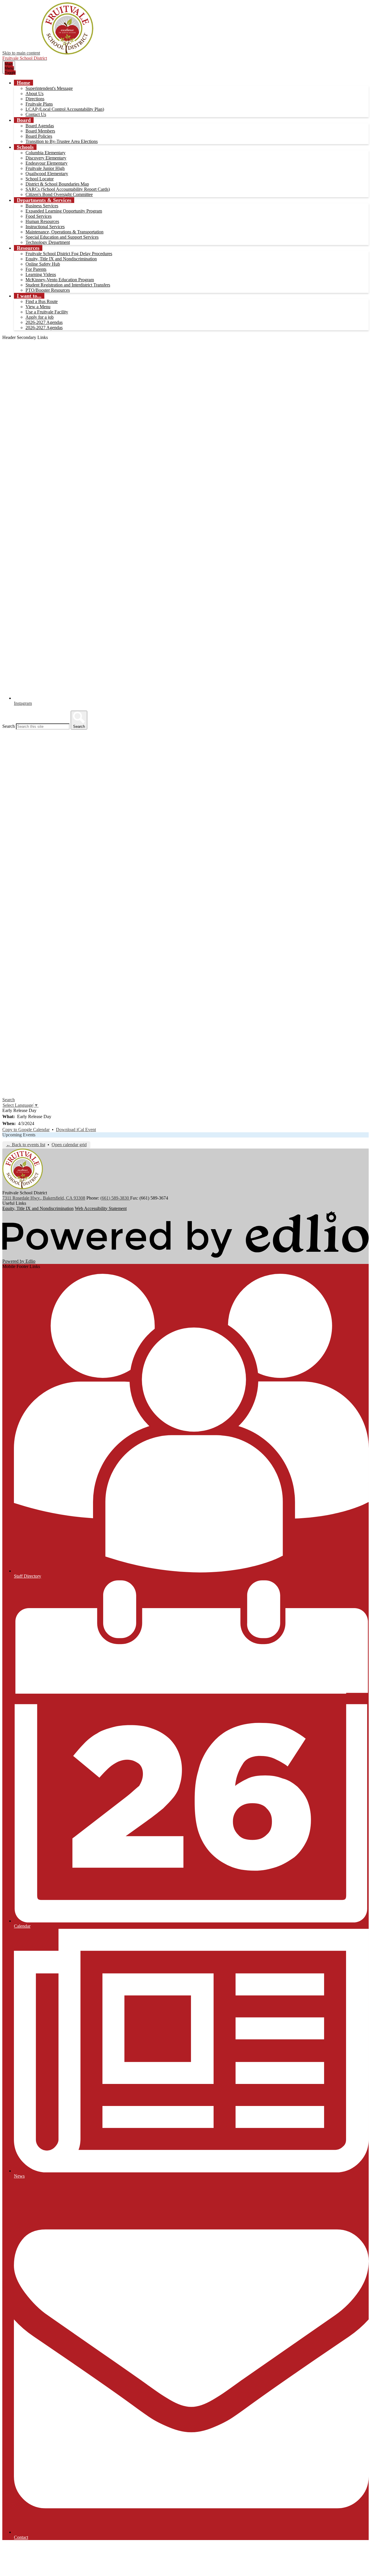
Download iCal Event (76, 1130)
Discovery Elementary (46, 158)
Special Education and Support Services (62, 237)
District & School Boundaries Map (57, 184)
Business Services (42, 206)
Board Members (40, 131)
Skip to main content (21, 53)
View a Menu (38, 307)
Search (9, 726)
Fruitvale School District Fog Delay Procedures (69, 254)
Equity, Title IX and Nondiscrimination (61, 259)
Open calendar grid (69, 1145)
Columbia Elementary (46, 153)
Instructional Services (45, 227)
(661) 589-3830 (115, 1198)
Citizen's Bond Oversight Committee (59, 194)
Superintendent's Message (49, 88)
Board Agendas (40, 126)
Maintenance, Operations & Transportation (64, 232)
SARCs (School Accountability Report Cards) (68, 189)
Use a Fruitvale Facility (47, 312)
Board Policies (39, 136)
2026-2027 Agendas (44, 322)
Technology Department (48, 242)
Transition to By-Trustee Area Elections (62, 141)
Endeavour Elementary (47, 163)
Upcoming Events (19, 1135)
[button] (23, 83)
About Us (34, 94)
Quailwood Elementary (47, 174)
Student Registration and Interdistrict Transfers (68, 285)
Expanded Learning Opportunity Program (64, 211)
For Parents (36, 269)
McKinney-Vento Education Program (60, 280)
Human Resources (42, 221)
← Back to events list (26, 1145)
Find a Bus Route (42, 301)
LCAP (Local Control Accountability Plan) (65, 109)
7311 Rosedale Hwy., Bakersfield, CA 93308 (44, 1198)
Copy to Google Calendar (26, 1130)
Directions (35, 99)
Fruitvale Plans (39, 104)
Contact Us (36, 114)
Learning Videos (41, 274)
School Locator (40, 179)
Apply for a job (40, 317)
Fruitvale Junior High (45, 168)
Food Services (39, 216)
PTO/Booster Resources (48, 290)
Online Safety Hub (43, 264)
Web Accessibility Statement (101, 1208)
